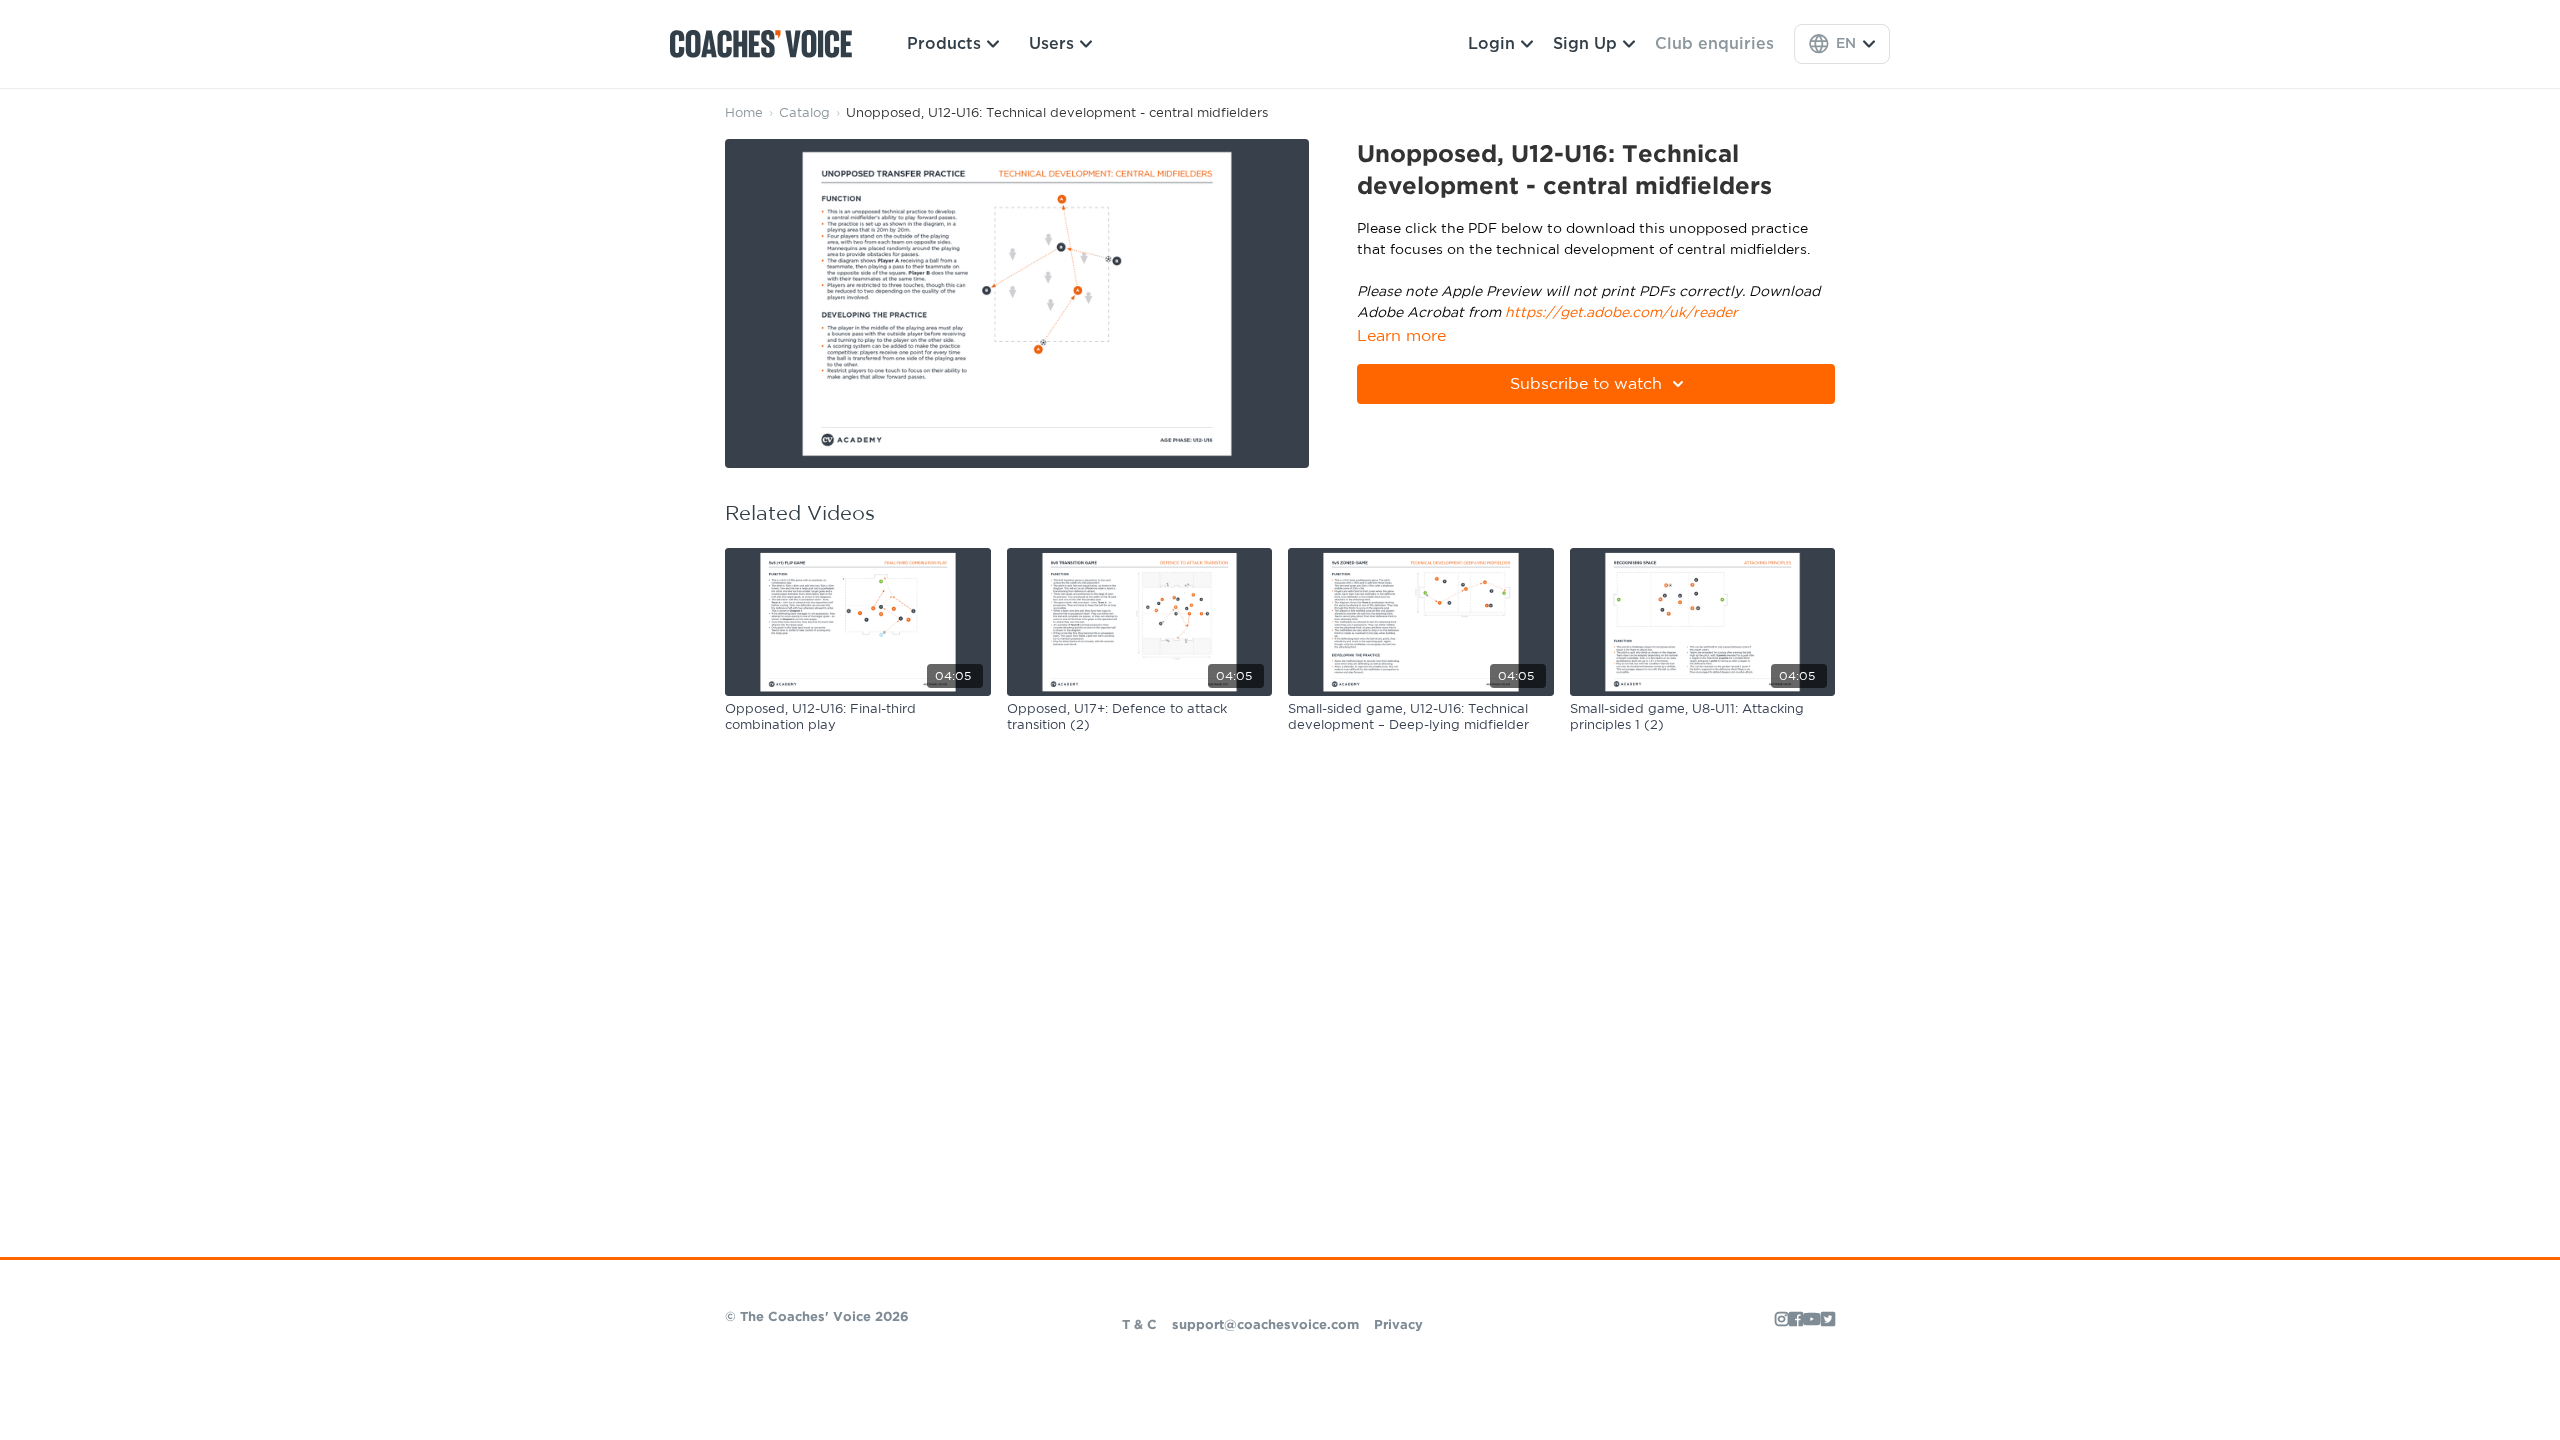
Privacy (1398, 1325)
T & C (1139, 1325)
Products (944, 44)
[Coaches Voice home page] (768, 44)
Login (1491, 44)
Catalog (804, 113)
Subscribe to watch (1586, 384)
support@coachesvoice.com (1265, 1325)
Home (744, 113)
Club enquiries (1714, 44)
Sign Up (1585, 44)
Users (1051, 44)
